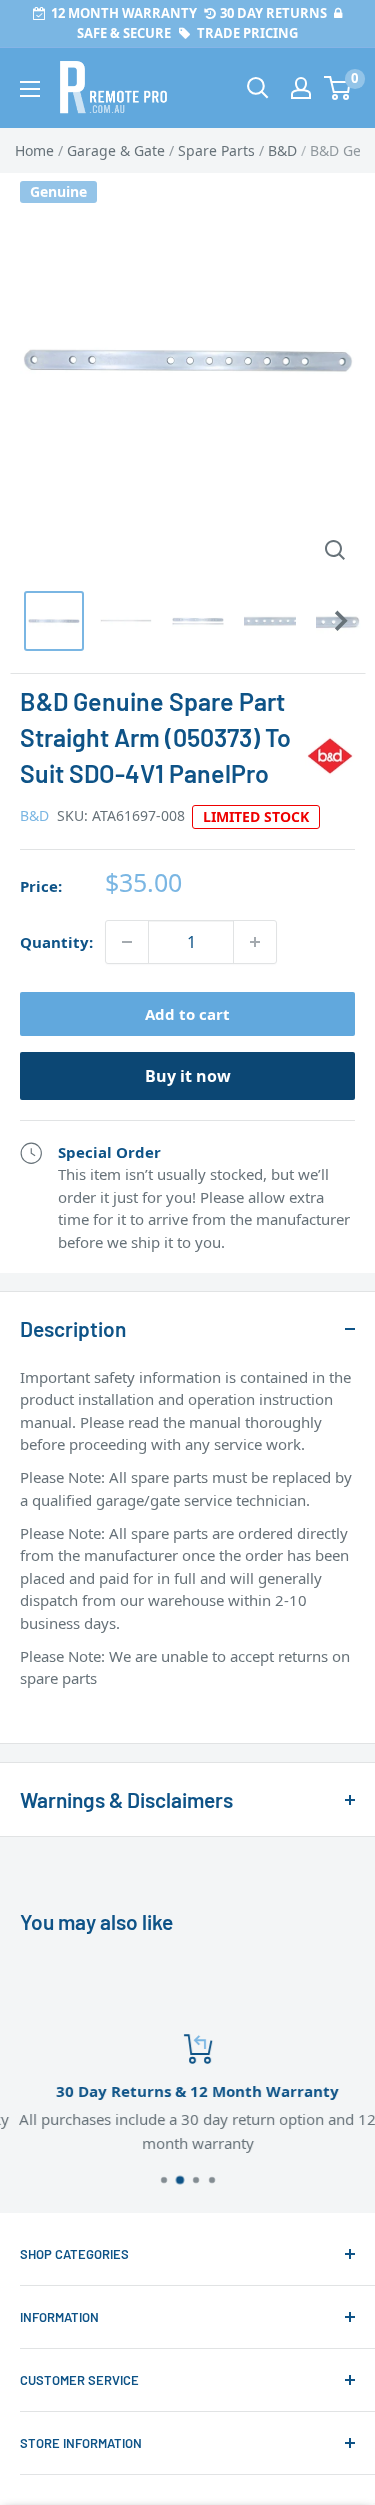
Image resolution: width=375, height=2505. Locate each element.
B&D (34, 815)
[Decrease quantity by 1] (127, 942)
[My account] (301, 88)
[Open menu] (30, 89)
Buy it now (188, 1076)
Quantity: (56, 942)
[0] (338, 88)
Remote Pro (60, 1711)
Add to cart (187, 1014)
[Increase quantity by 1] (255, 942)
